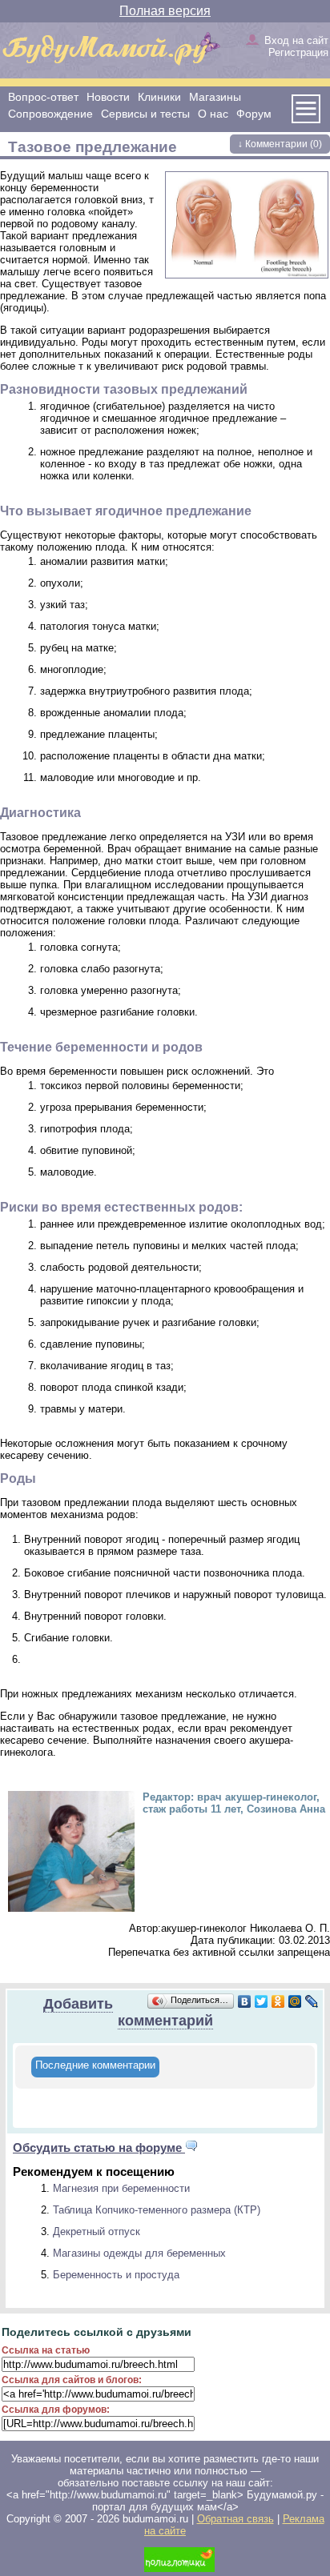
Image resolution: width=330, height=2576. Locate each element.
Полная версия (165, 11)
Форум (254, 114)
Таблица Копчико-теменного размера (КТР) (157, 2210)
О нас (213, 114)
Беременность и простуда (116, 2275)
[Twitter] (262, 2001)
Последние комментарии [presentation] (95, 2065)
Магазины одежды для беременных (139, 2253)
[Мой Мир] (295, 2001)
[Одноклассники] (278, 2001)
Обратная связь (235, 2519)
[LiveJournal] (312, 2001)
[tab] (95, 2067)
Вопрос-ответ (43, 97)
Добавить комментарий (128, 2012)
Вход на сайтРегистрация (296, 46)
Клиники (159, 97)
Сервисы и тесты (145, 114)
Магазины (215, 97)
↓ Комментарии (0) (280, 144)
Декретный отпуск (97, 2231)
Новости (108, 97)
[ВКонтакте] (245, 2001)
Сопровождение (50, 114)
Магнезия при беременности (121, 2188)
